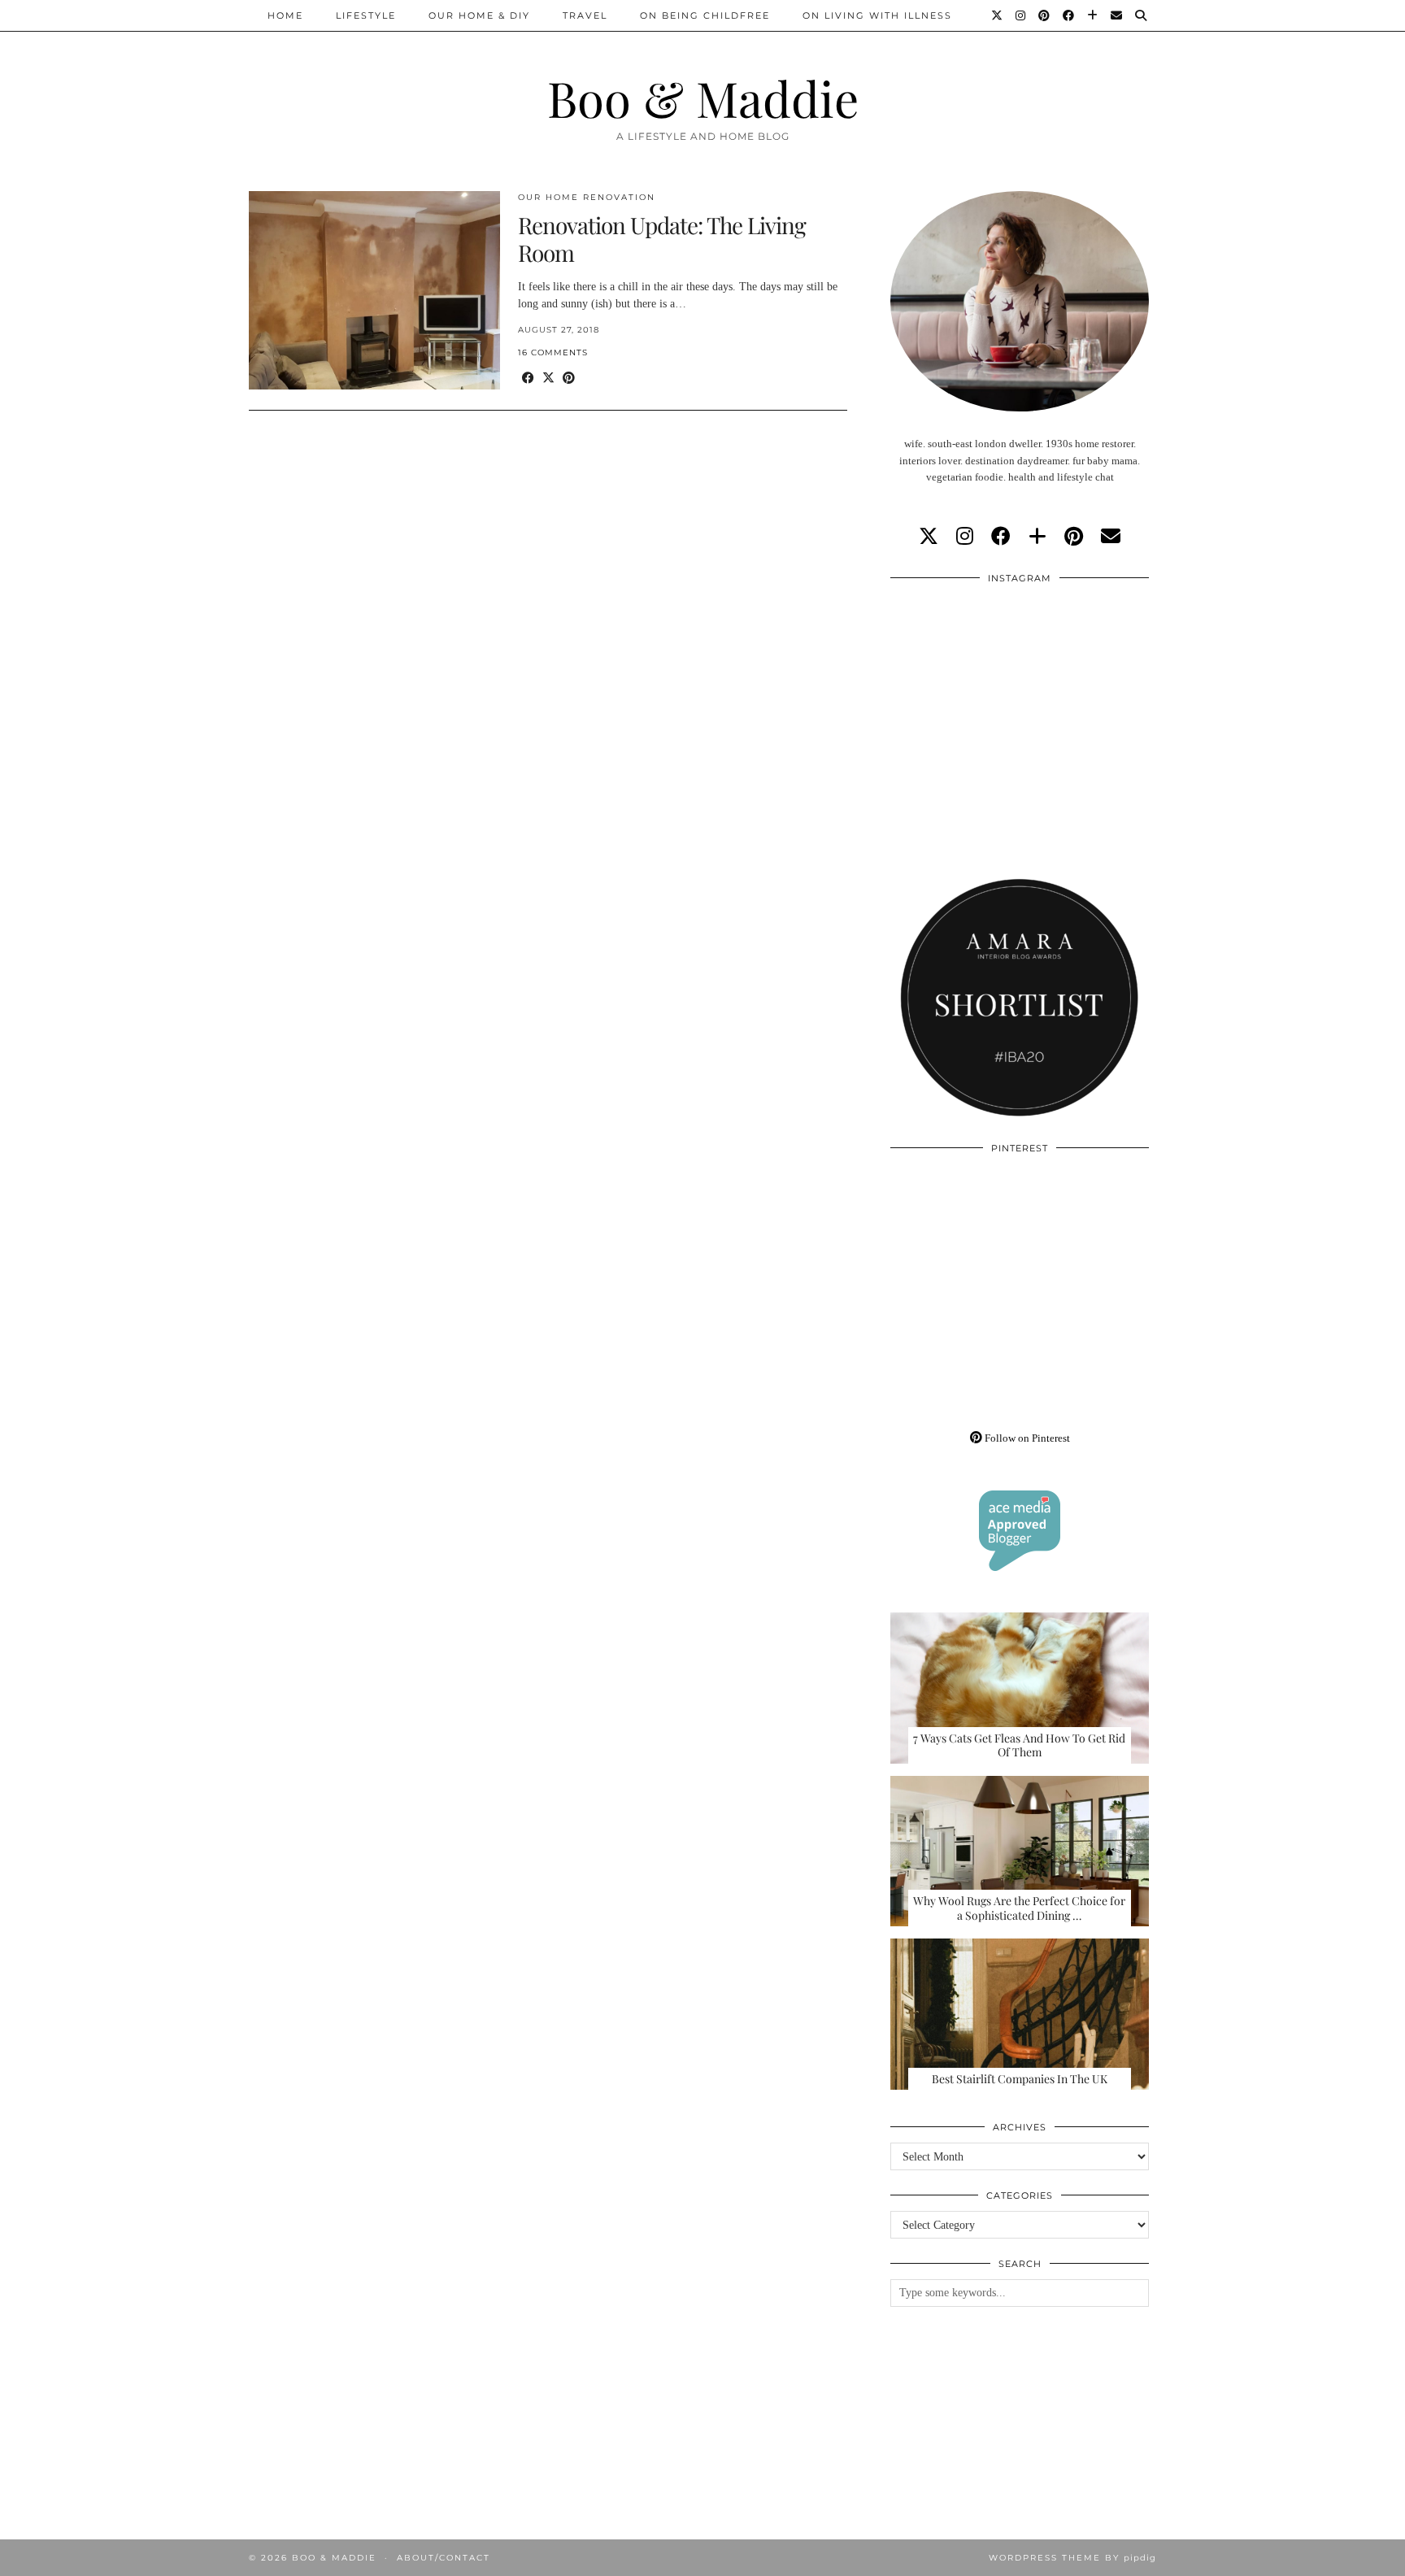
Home (285, 15)
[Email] (1117, 15)
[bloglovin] (1037, 537)
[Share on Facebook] (528, 379)
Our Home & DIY (479, 15)
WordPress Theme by (1072, 2558)
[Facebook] (1069, 15)
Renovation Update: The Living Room (662, 239)
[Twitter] (998, 15)
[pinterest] (1074, 537)
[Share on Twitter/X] (548, 379)
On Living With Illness (877, 15)
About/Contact (444, 2558)
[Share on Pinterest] (569, 379)
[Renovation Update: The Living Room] (374, 290)
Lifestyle (366, 15)
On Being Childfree (705, 15)
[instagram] (965, 537)
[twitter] (929, 537)
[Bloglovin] (1093, 15)
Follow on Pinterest (1026, 1438)
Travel (585, 15)
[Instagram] (1021, 15)
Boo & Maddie (703, 98)
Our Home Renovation (587, 197)
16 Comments (553, 352)
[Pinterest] (1045, 15)
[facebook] (1001, 537)
